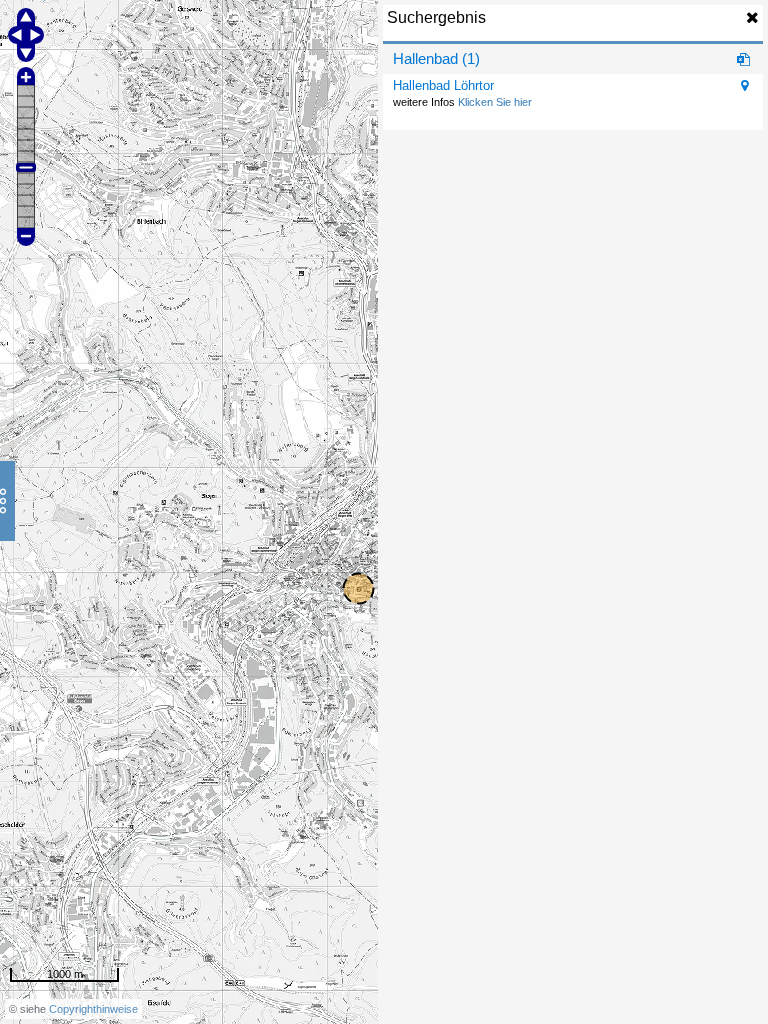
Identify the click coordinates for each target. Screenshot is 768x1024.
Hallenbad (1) (436, 58)
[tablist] (573, 87)
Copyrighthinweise (93, 1009)
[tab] (573, 59)
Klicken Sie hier (495, 102)
